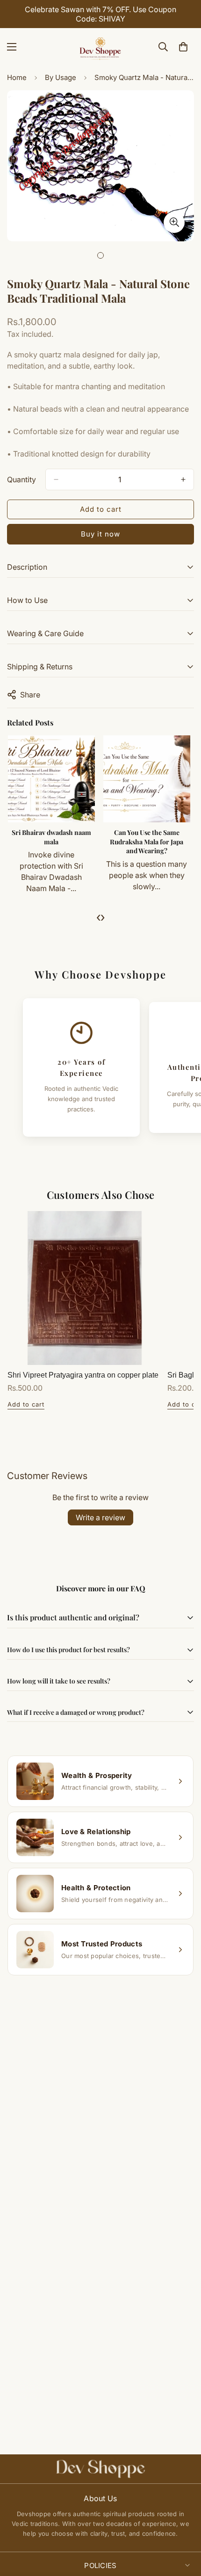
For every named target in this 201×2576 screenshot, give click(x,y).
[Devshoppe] (100, 47)
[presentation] (98, 917)
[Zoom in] (174, 222)
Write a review (100, 1517)
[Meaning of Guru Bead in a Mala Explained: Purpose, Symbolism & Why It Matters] (148, 779)
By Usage (61, 77)
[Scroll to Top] (184, 2526)
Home (17, 77)
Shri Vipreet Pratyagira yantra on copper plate (83, 1375)
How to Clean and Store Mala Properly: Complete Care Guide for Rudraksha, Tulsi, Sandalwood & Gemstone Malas (53, 851)
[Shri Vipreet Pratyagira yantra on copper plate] (85, 1288)
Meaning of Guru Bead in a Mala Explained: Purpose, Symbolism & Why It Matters (148, 846)
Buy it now (100, 534)
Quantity (22, 479)
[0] (183, 47)
